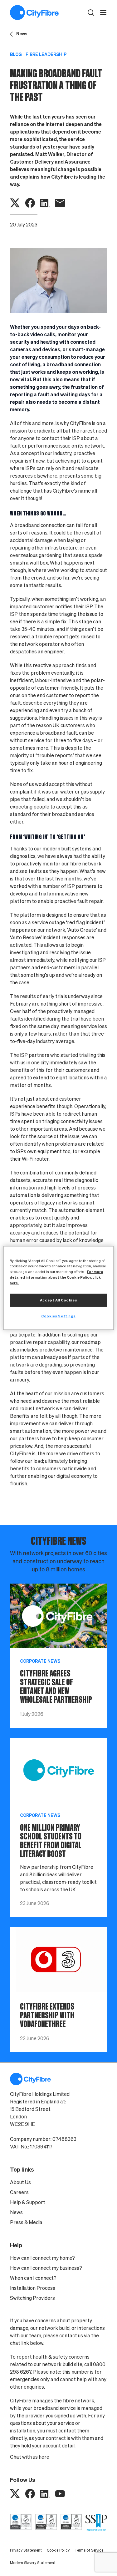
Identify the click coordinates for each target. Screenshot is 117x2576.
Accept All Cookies (58, 1300)
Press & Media (26, 2222)
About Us (20, 2182)
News (16, 2212)
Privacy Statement (26, 2550)
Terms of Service (89, 2550)
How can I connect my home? (42, 2258)
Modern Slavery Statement (33, 2563)
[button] (91, 13)
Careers (19, 2192)
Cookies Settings (58, 1316)
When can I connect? (33, 2278)
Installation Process (33, 2288)
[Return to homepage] (34, 13)
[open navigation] (103, 13)
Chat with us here (30, 2457)
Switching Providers (32, 2298)
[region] (58, 1288)
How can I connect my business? (46, 2268)
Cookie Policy (58, 2550)
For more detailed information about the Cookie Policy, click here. (56, 1277)
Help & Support (28, 2202)
